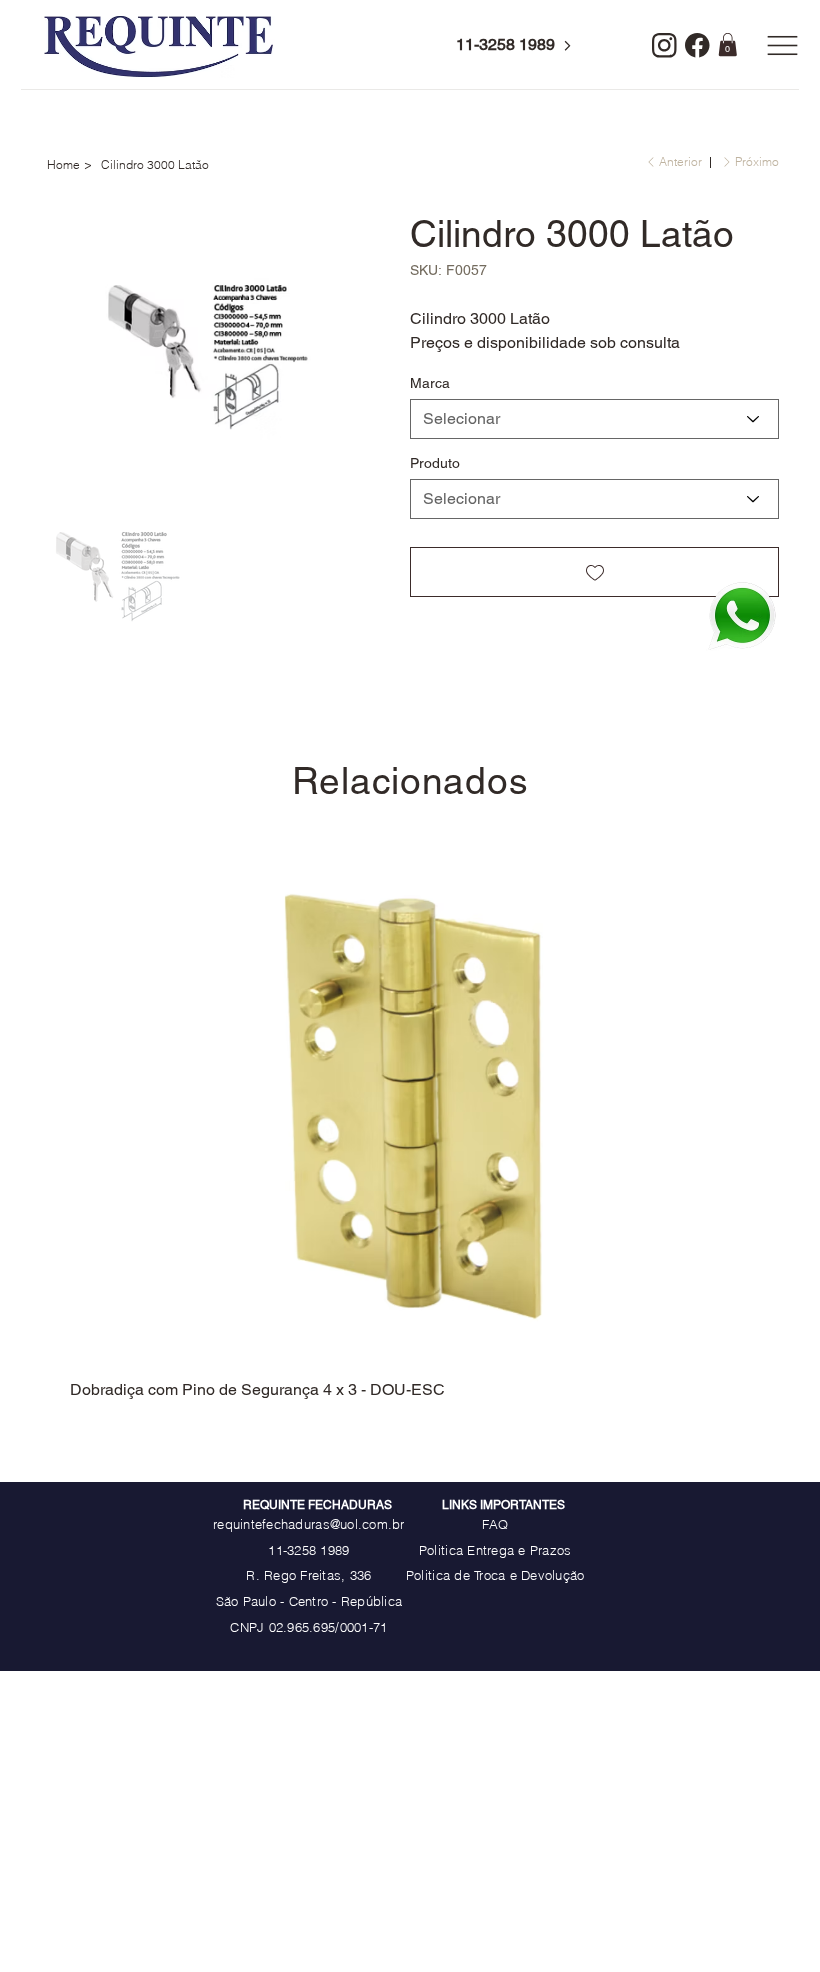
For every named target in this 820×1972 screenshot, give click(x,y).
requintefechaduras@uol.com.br (308, 1524)
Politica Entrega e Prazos (495, 1550)
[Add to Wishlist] (594, 572)
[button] (727, 44)
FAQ (495, 1524)
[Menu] (783, 45)
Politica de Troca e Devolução (495, 1575)
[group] (410, 1127)
